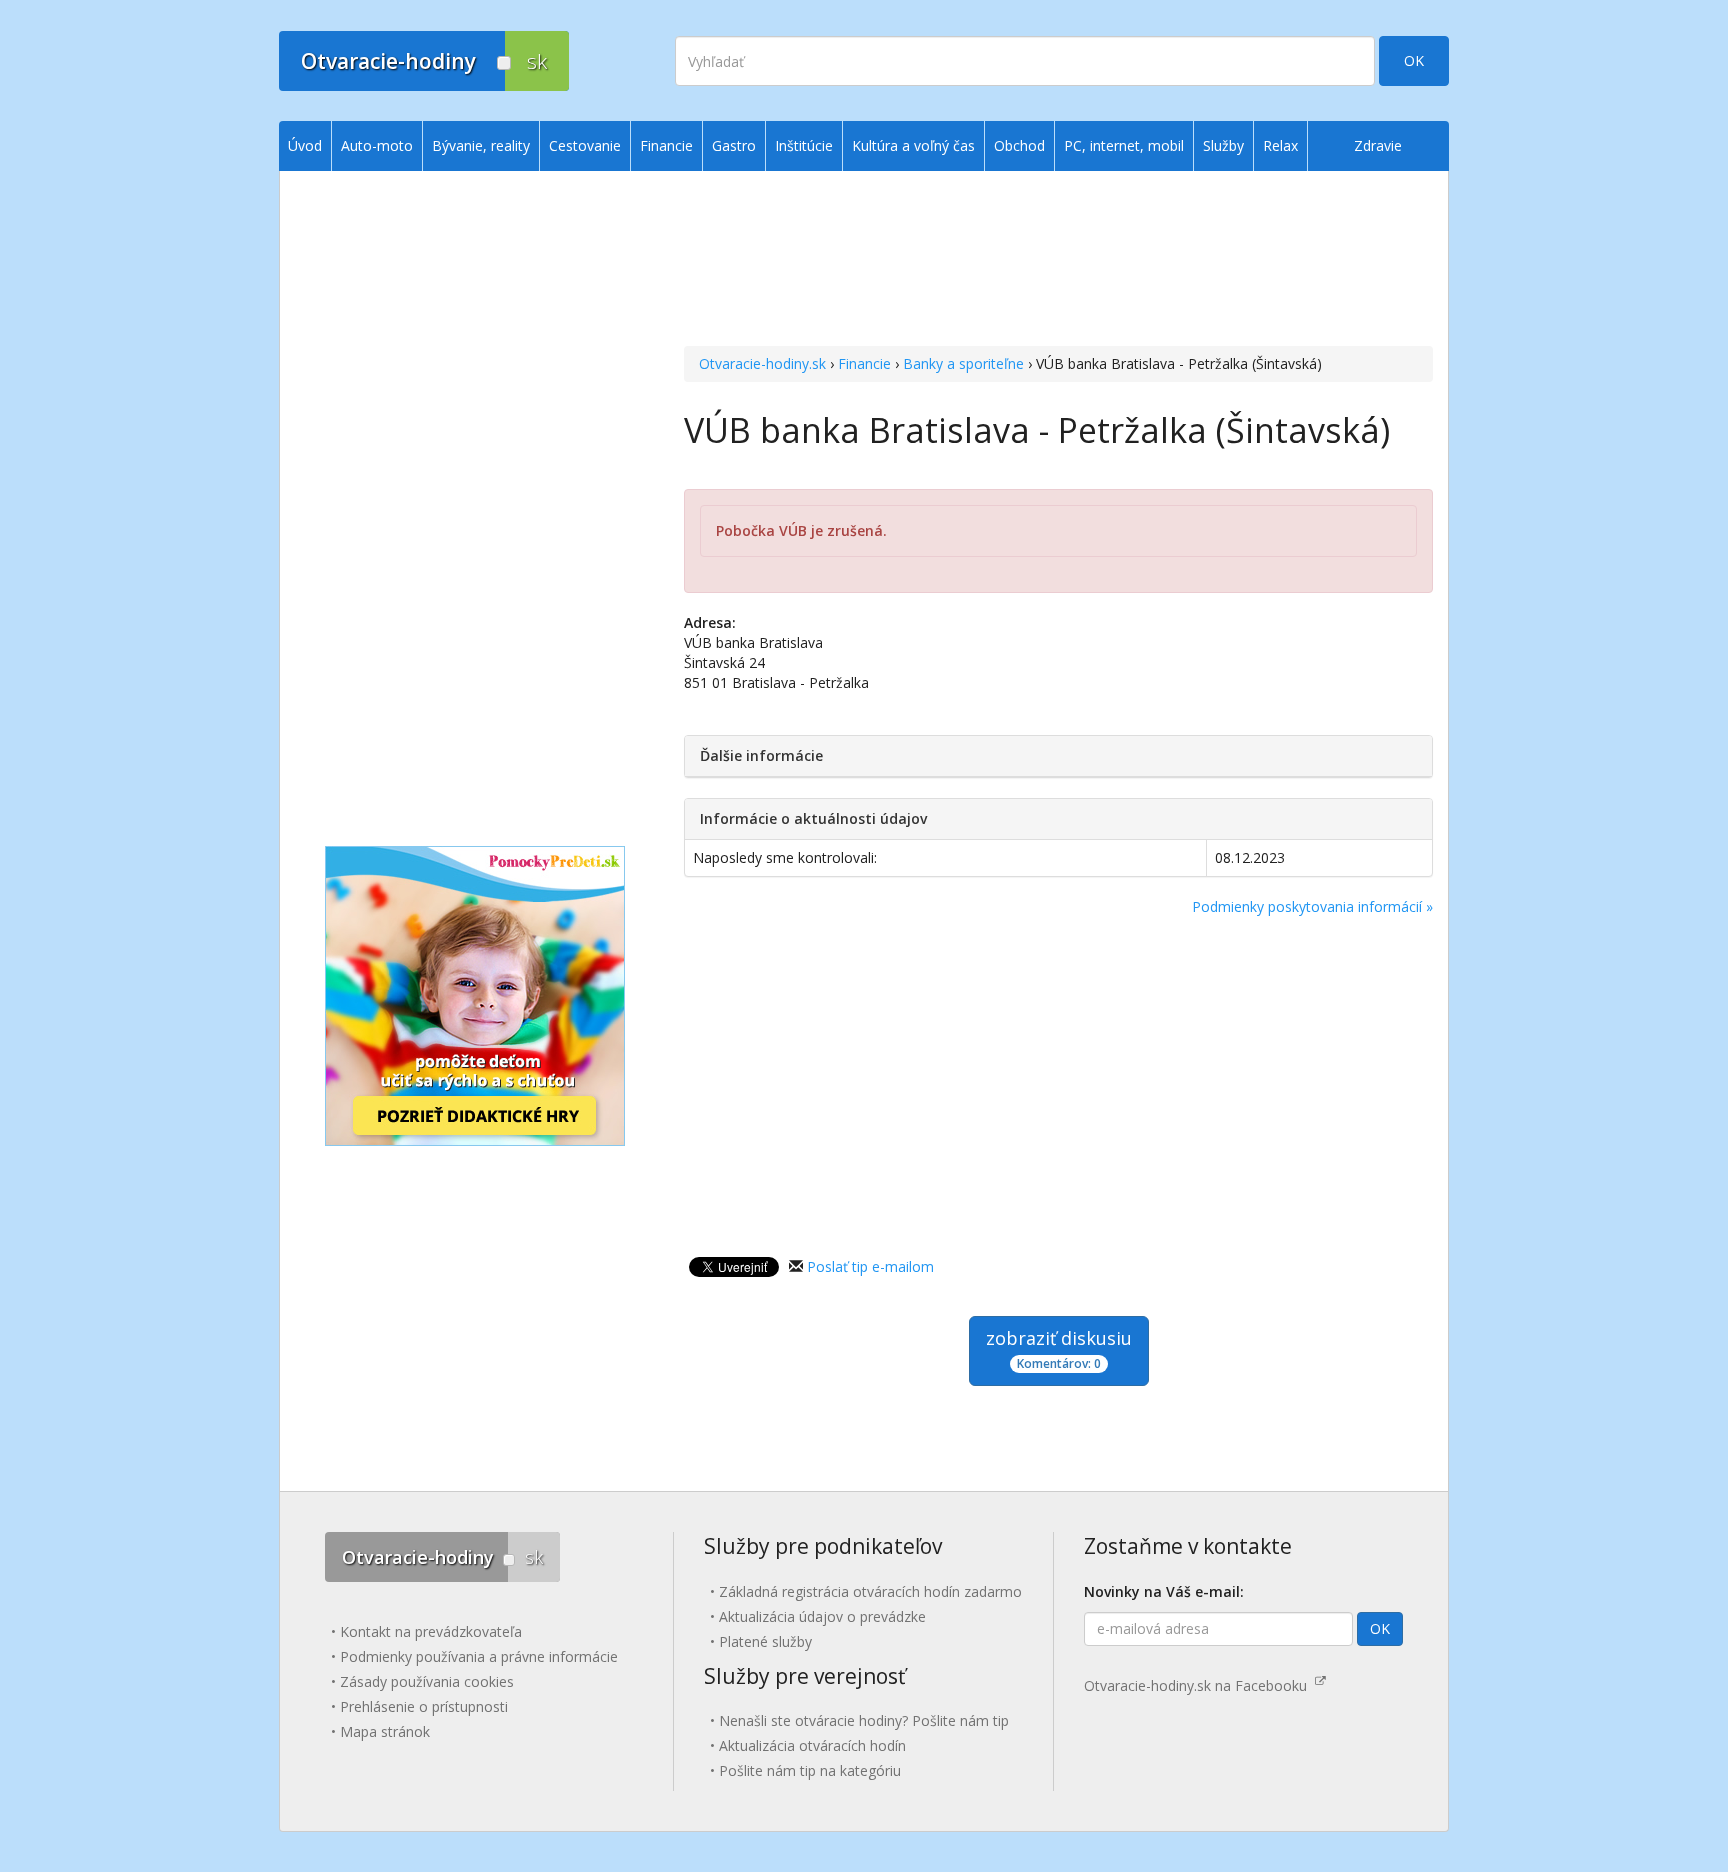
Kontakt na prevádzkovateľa (431, 1631)
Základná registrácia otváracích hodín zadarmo (870, 1591)
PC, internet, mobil (1124, 145)
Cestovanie (585, 145)
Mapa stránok (385, 1731)
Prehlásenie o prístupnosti (424, 1706)
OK (1414, 60)
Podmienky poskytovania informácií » (1312, 906)
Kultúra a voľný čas (913, 145)
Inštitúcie (804, 145)
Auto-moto (377, 145)
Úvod (305, 145)
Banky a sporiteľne (963, 363)
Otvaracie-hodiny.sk (762, 363)
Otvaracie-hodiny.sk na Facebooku (1199, 1685)
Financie (864, 363)
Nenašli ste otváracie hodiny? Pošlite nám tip (864, 1720)
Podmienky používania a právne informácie (479, 1656)
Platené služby (765, 1641)
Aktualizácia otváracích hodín (812, 1745)
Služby (1223, 145)
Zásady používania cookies (427, 1681)
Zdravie (1378, 145)
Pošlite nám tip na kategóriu (810, 1770)
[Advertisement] (1058, 261)
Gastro (734, 145)
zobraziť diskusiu (1059, 1349)
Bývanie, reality (481, 145)
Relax (1280, 145)
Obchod (1019, 145)
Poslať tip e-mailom (870, 1266)
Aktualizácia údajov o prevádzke (822, 1616)
